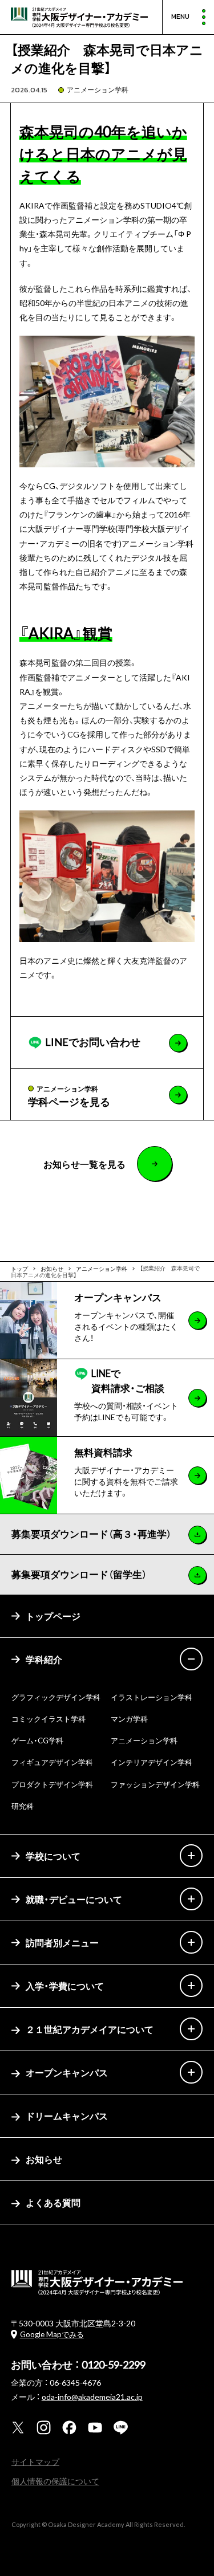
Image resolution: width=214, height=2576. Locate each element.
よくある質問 (53, 2202)
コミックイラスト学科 (49, 1719)
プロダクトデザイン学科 (52, 1784)
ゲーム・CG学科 (37, 1740)
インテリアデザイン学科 (152, 1762)
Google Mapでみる (52, 2334)
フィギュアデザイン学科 (52, 1762)
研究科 (23, 1806)
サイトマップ (35, 2461)
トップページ (53, 1616)
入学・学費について (65, 1986)
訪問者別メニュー (62, 1942)
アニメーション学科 (98, 89)
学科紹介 (44, 1659)
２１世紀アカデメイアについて (90, 2029)
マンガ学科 (129, 1719)
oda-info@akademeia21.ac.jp (92, 2396)
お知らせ (44, 2159)
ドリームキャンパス (67, 2116)
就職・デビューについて (74, 1899)
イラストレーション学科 (152, 1697)
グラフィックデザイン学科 (56, 1697)
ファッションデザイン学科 (155, 1784)
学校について (53, 1856)
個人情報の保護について (55, 2481)
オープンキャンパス (67, 2072)
